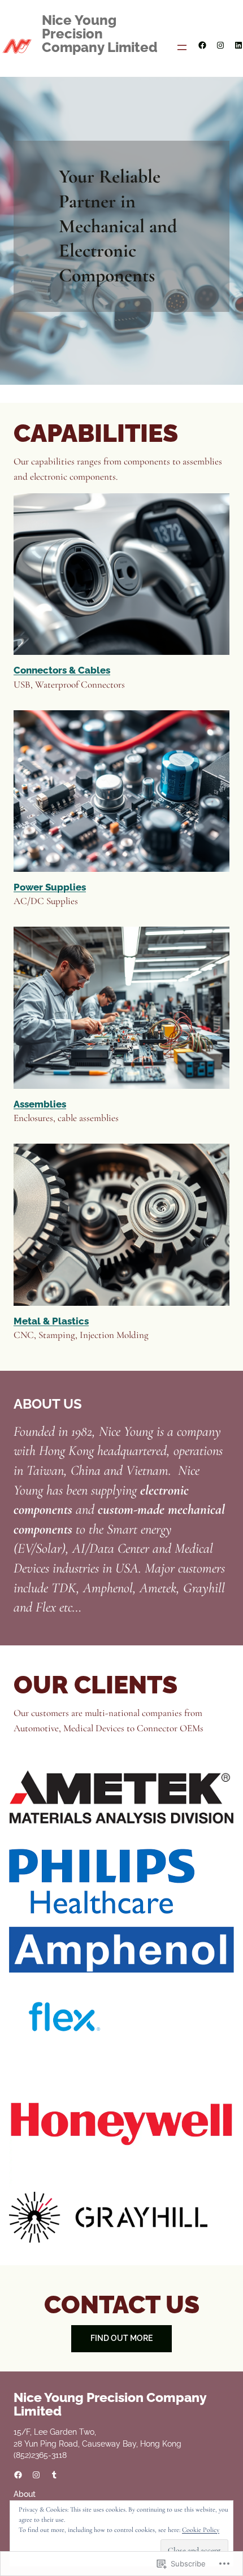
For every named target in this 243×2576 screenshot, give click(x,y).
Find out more (121, 2338)
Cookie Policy (201, 2530)
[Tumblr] (54, 2475)
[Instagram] (220, 45)
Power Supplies (50, 887)
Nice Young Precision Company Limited (100, 34)
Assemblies (40, 1104)
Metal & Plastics (51, 1321)
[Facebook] (202, 45)
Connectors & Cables (62, 670)
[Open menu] (182, 47)
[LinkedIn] (238, 45)
